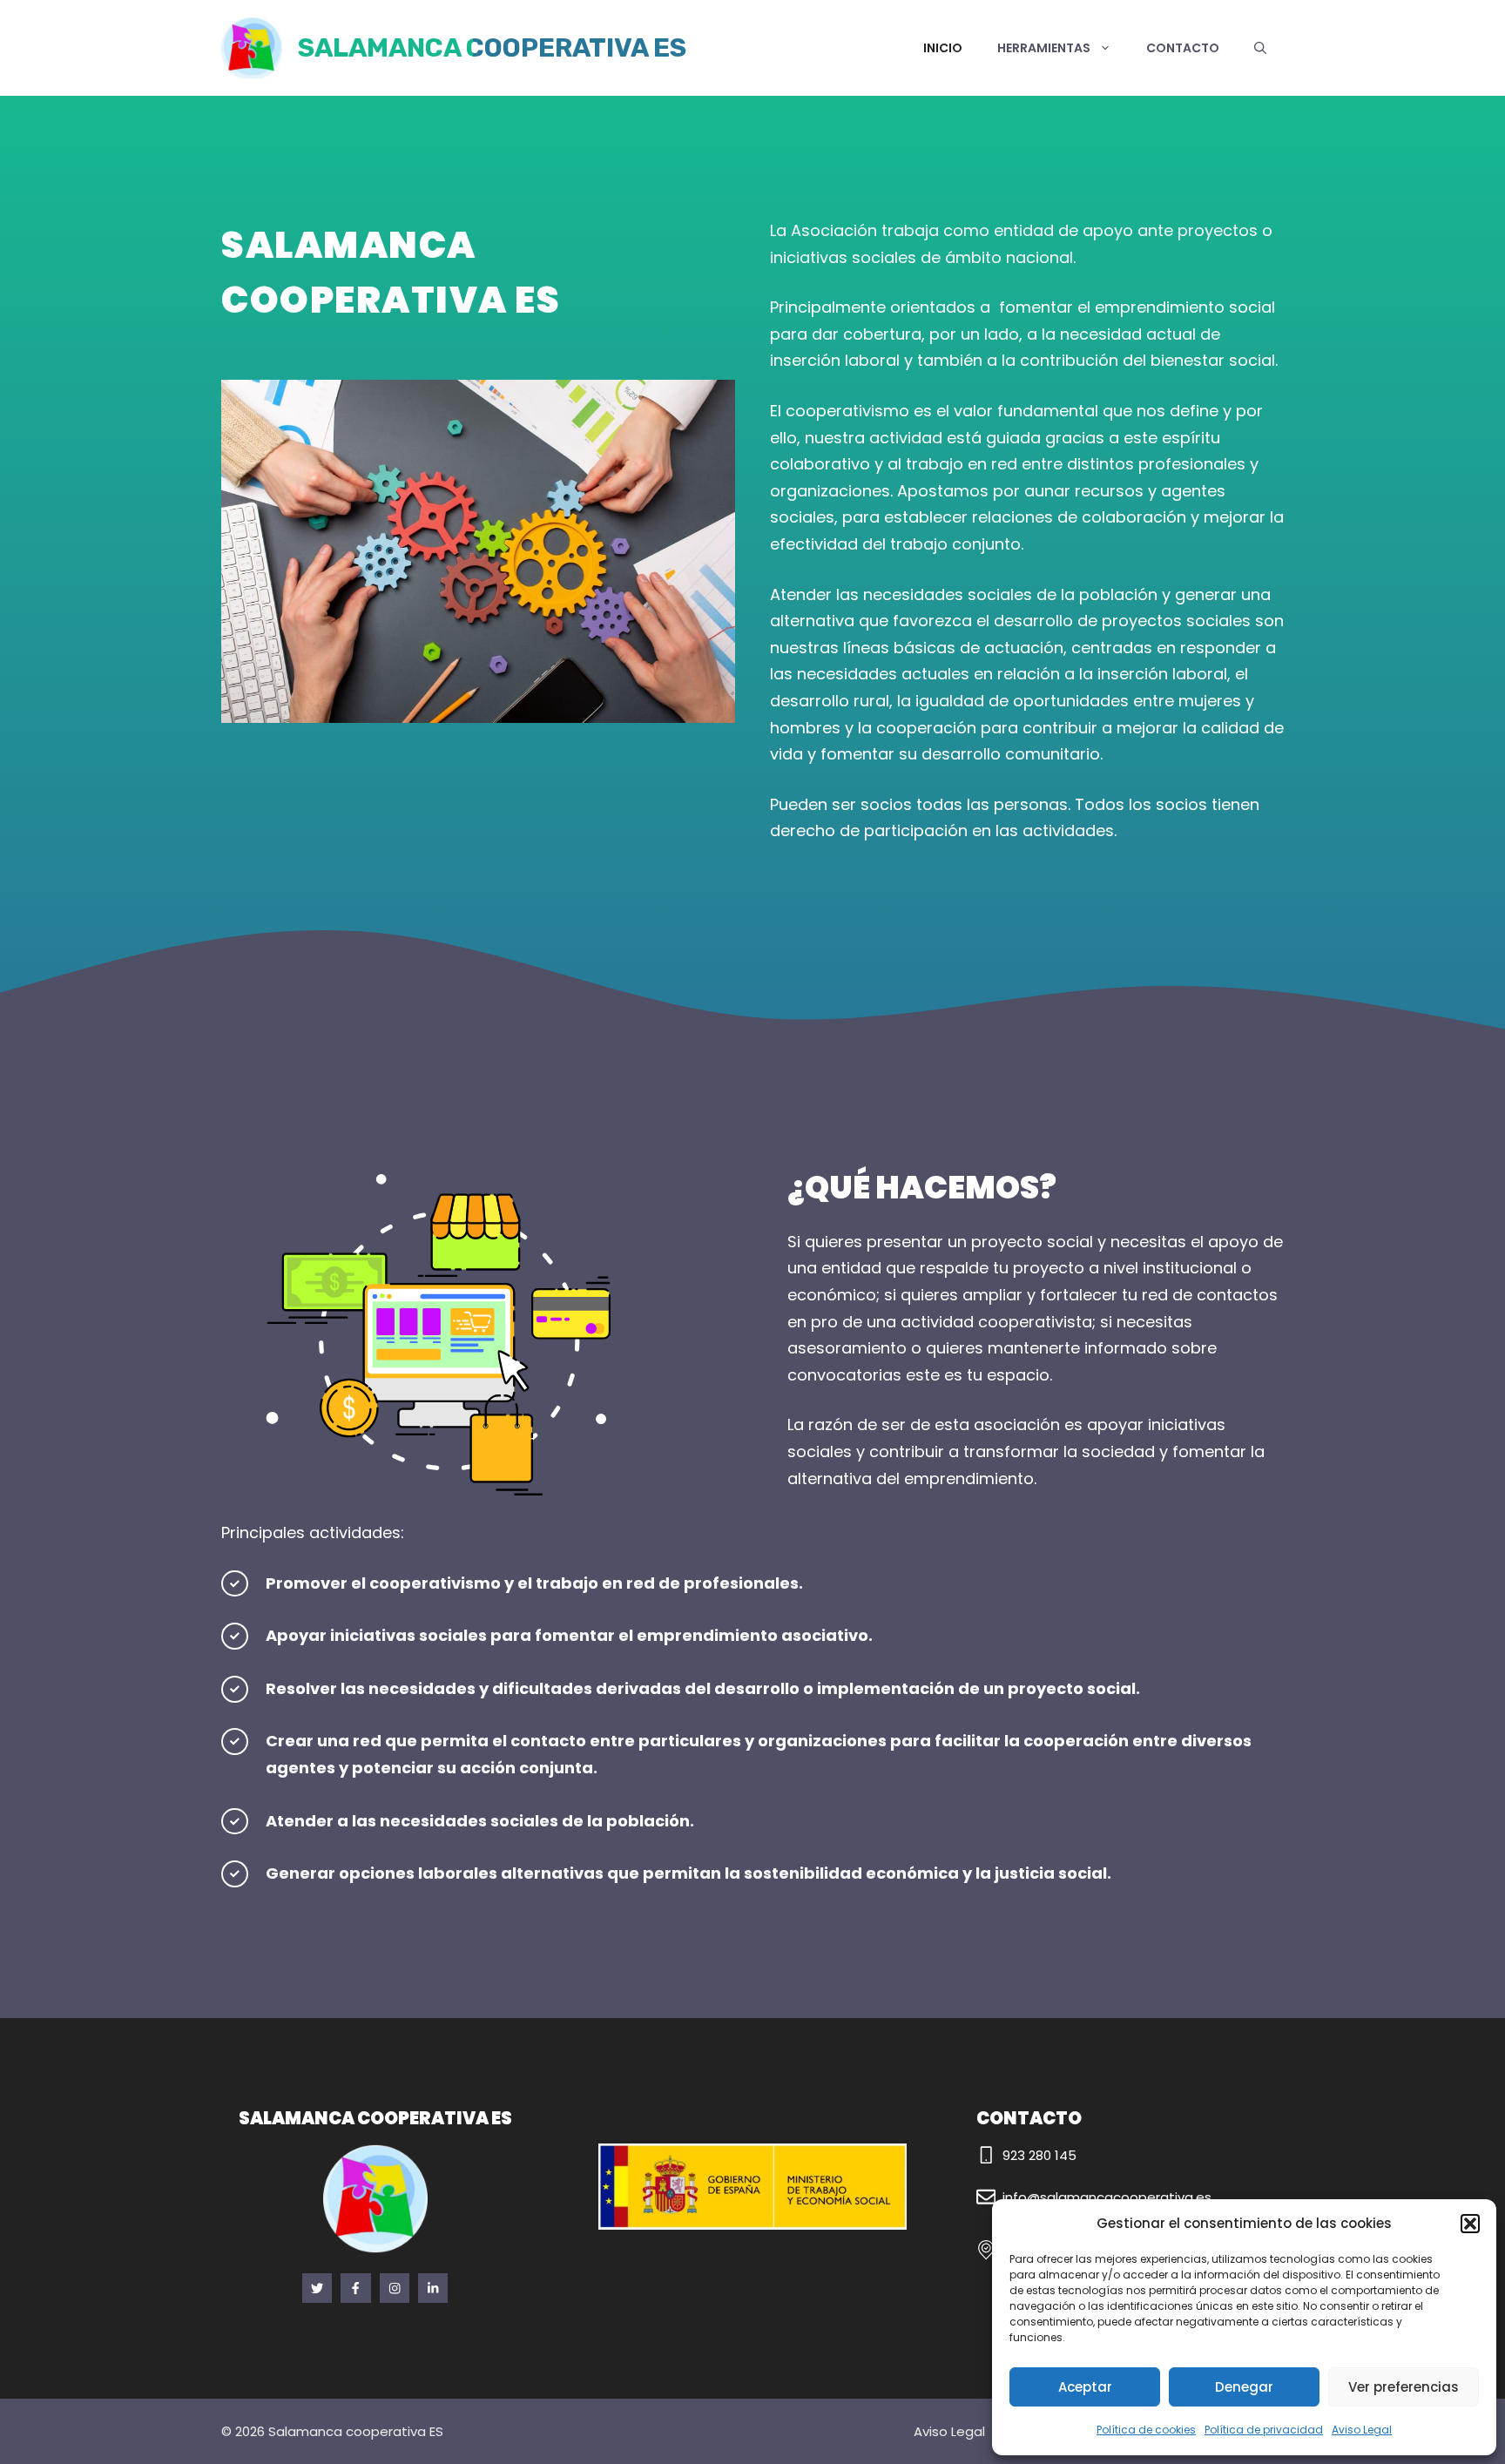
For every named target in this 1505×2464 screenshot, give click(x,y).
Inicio (943, 48)
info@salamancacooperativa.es (1107, 2197)
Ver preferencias (1404, 2387)
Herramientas (1044, 48)
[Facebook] (317, 2288)
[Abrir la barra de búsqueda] (1260, 48)
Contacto (1183, 48)
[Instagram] (395, 2288)
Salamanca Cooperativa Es (492, 48)
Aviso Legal (1362, 2430)
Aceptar (1085, 2387)
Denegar (1244, 2387)
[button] (1470, 2224)
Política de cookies (1146, 2430)
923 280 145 (1039, 2155)
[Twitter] (355, 2288)
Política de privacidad (1264, 2430)
